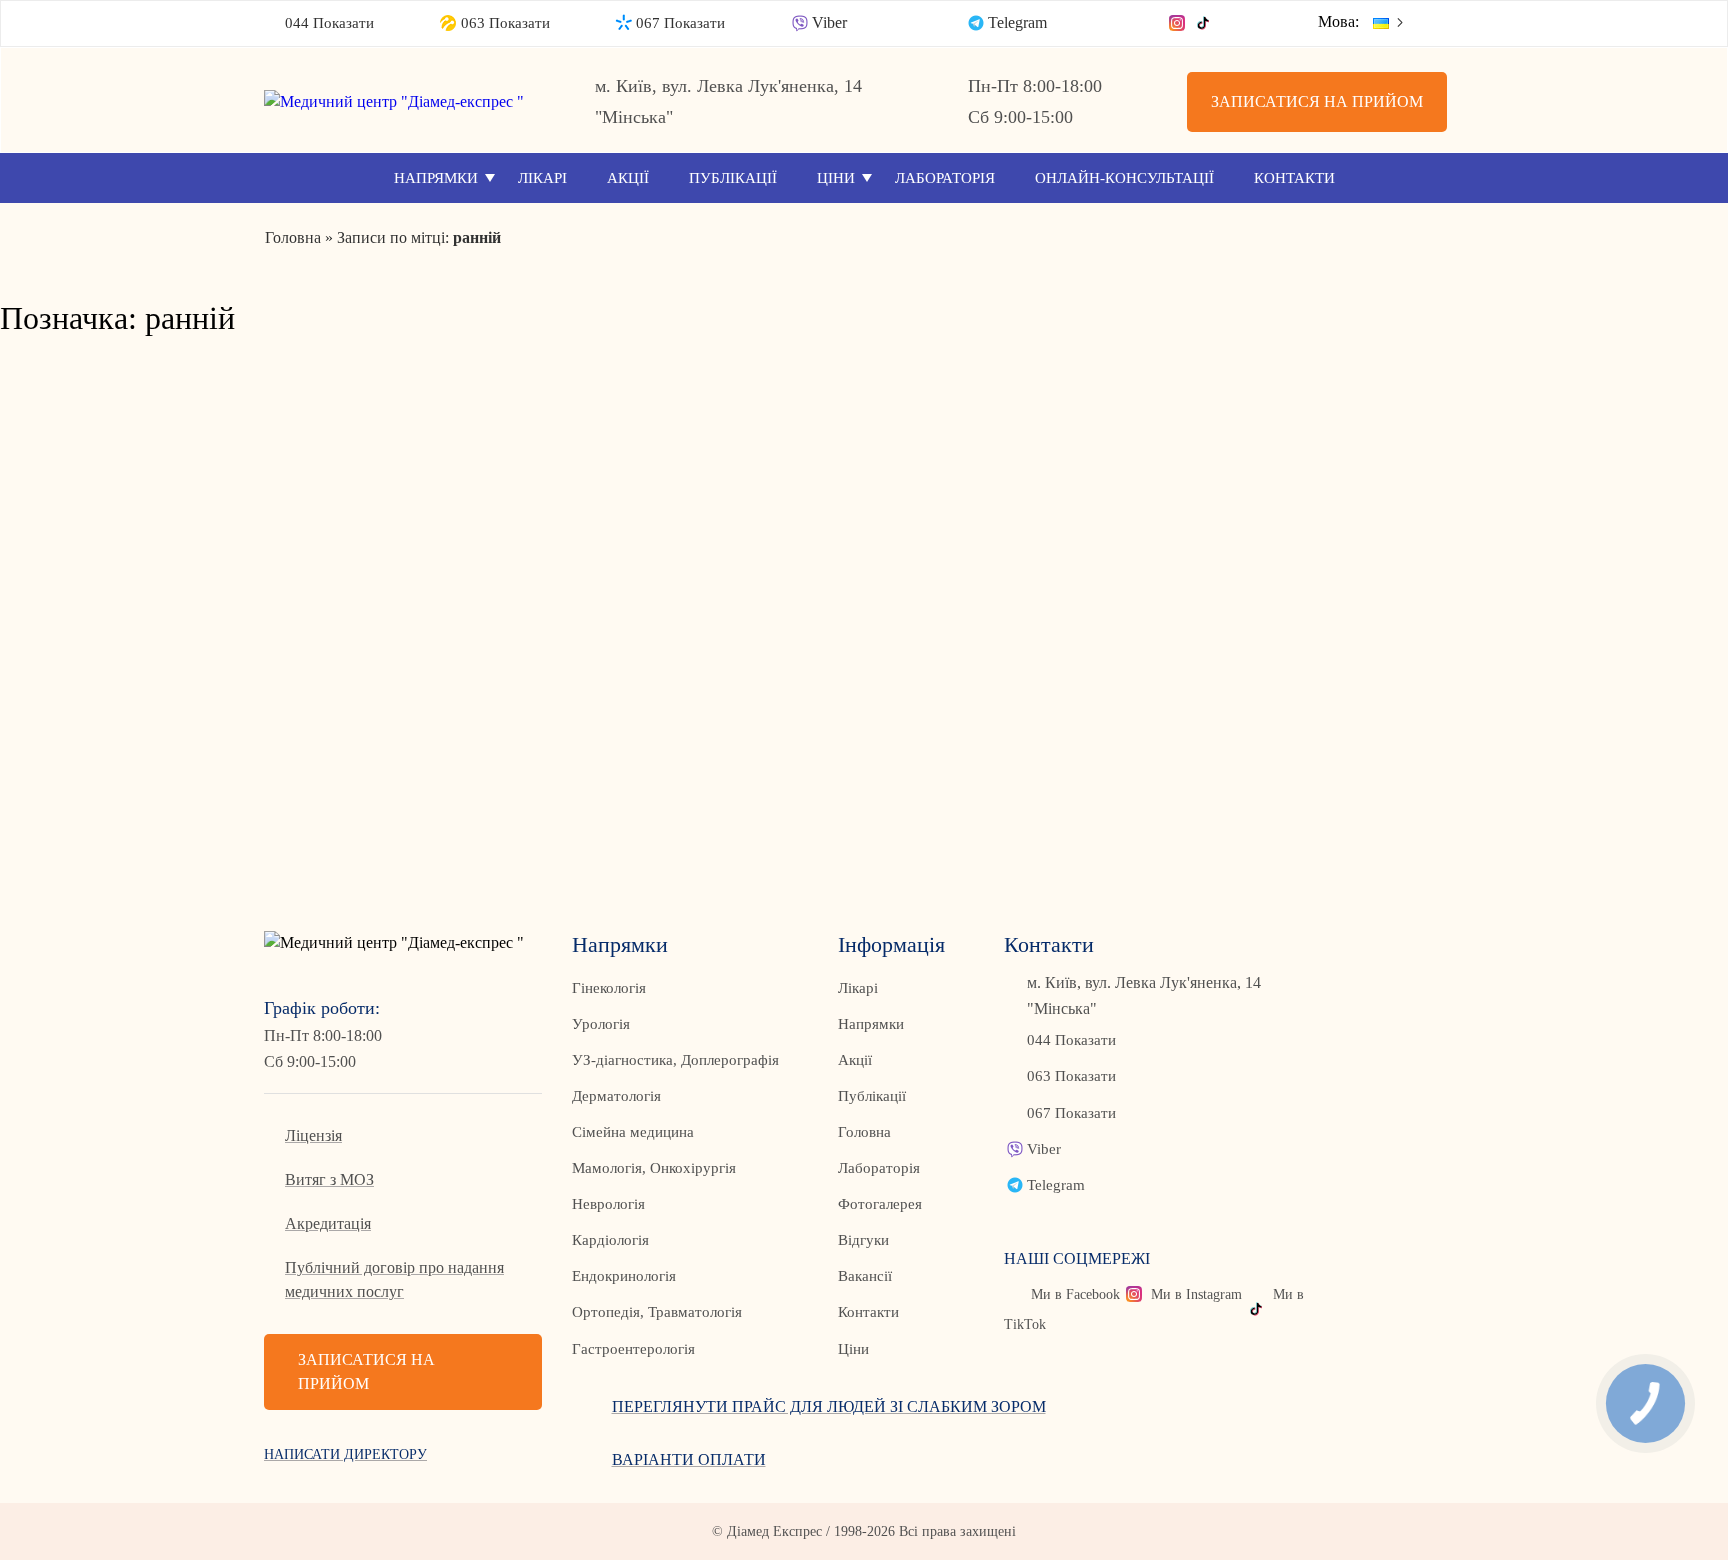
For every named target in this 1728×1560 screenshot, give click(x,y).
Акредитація (328, 1223)
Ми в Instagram (1196, 1294)
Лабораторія (945, 178)
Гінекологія (609, 988)
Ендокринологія (624, 1276)
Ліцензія (313, 1135)
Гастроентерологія (633, 1349)
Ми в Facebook (1075, 1294)
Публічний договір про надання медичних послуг (394, 1279)
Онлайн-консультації (1124, 178)
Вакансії (865, 1276)
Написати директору (345, 1454)
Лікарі (542, 178)
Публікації (733, 178)
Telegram (1017, 22)
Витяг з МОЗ (329, 1179)
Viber (829, 22)
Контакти (1294, 178)
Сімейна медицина (633, 1132)
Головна (864, 1132)
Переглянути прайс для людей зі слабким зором (829, 1406)
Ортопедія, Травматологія (657, 1312)
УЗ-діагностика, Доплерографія (675, 1060)
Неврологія (608, 1204)
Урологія (601, 1024)
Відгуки (863, 1240)
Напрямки (436, 178)
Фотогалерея (880, 1204)
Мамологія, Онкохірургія (654, 1168)
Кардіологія (610, 1240)
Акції (628, 178)
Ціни (836, 178)
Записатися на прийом (1317, 101)
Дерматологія (616, 1096)
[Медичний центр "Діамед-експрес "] (403, 101)
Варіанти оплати (689, 1459)
